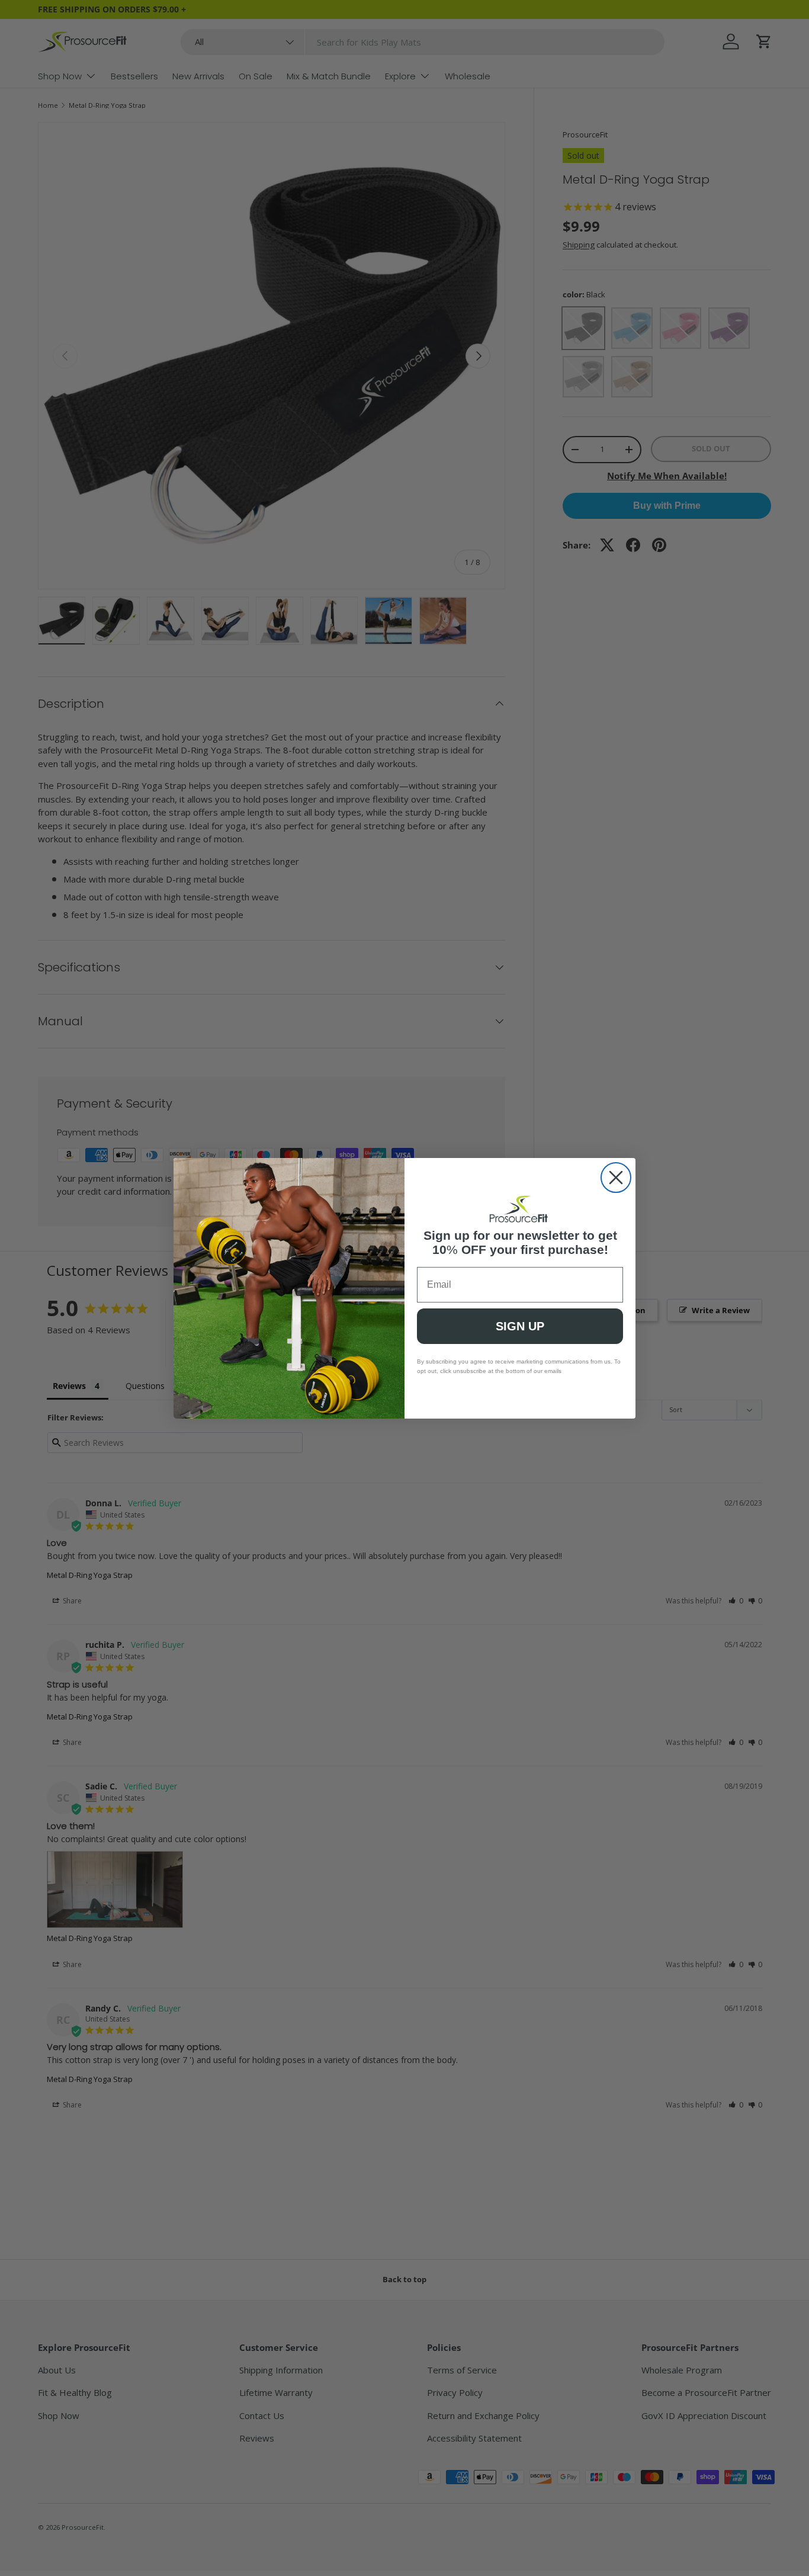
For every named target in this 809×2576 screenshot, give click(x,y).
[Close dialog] (616, 1178)
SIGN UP (520, 1326)
